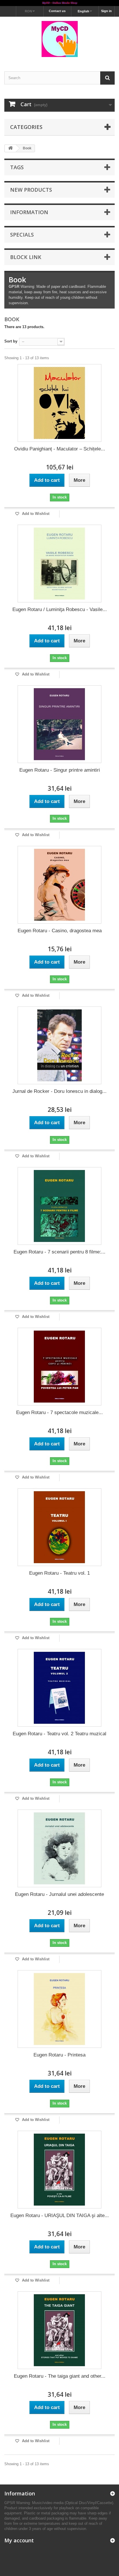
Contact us (57, 11)
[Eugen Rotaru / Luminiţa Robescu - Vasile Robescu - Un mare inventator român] (59, 564)
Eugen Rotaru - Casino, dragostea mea (60, 931)
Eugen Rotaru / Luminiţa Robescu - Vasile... (60, 609)
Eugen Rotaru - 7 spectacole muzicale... (59, 1412)
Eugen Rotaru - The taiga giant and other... (60, 2376)
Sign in (106, 11)
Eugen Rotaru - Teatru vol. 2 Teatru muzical (59, 1734)
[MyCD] (59, 39)
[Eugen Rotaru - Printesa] (59, 2009)
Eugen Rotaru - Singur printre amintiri (60, 770)
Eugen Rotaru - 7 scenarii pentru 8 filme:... (59, 1252)
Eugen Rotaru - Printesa (59, 2055)
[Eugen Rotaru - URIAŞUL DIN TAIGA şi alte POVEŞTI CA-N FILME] (59, 2170)
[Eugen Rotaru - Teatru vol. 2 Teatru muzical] (59, 1688)
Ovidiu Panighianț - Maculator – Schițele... (60, 449)
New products (31, 190)
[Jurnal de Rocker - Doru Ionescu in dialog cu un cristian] (59, 1045)
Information (29, 212)
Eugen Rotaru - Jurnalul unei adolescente (59, 1894)
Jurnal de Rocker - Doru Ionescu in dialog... (59, 1091)
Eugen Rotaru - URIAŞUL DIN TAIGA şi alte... (60, 2216)
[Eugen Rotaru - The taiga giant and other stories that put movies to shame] (59, 2330)
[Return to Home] (10, 148)
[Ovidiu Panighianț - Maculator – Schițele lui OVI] (59, 403)
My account (19, 2540)
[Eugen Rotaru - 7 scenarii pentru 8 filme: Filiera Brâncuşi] (59, 1206)
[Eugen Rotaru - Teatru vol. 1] (59, 1527)
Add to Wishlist (35, 514)
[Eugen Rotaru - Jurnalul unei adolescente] (59, 1848)
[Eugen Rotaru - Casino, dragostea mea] (59, 885)
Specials (22, 235)
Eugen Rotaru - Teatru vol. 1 (59, 1573)
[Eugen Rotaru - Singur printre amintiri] (59, 724)
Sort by (11, 341)
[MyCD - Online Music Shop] (59, 3)
